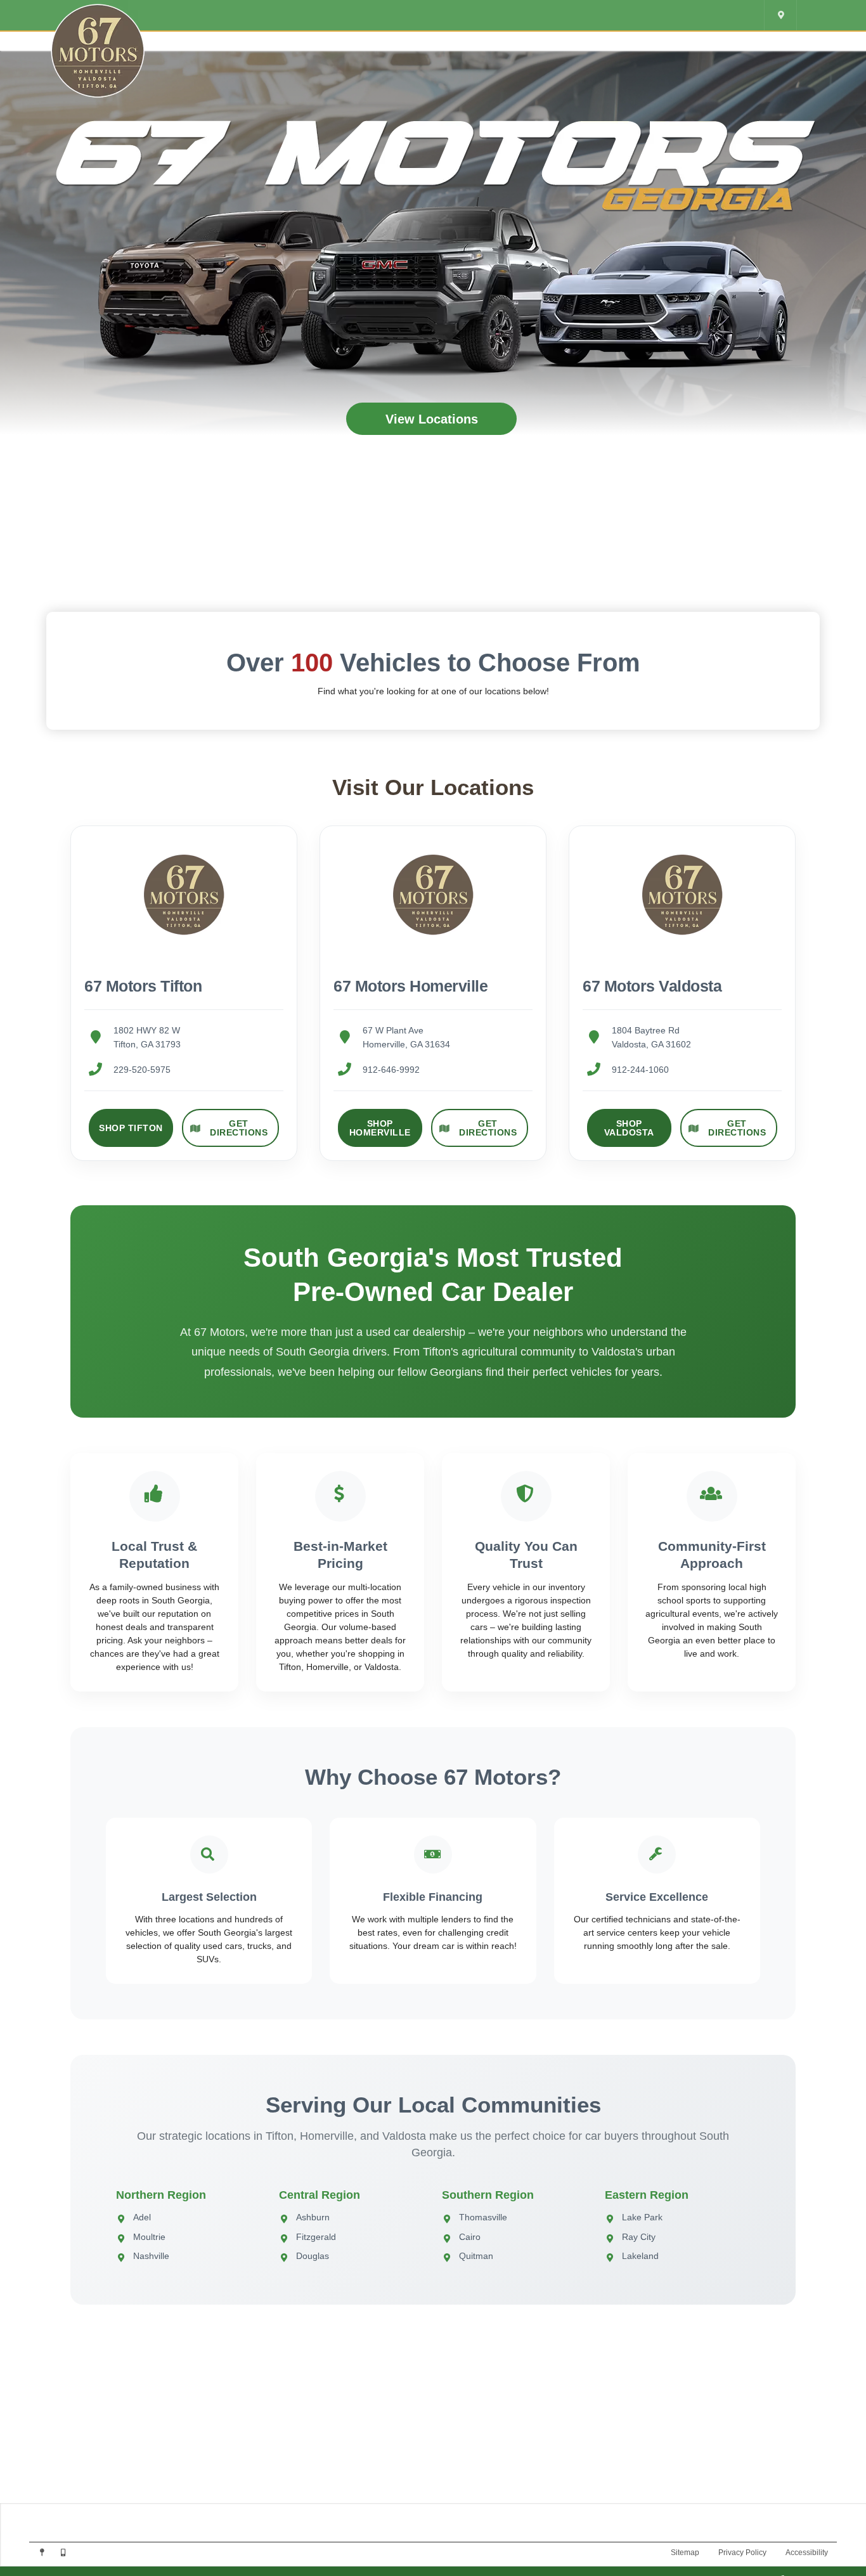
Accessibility (807, 2553)
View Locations (432, 419)
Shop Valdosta (629, 1128)
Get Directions (239, 1128)
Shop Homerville (380, 1128)
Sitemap (685, 2553)
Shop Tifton (131, 1128)
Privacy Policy (742, 2553)
